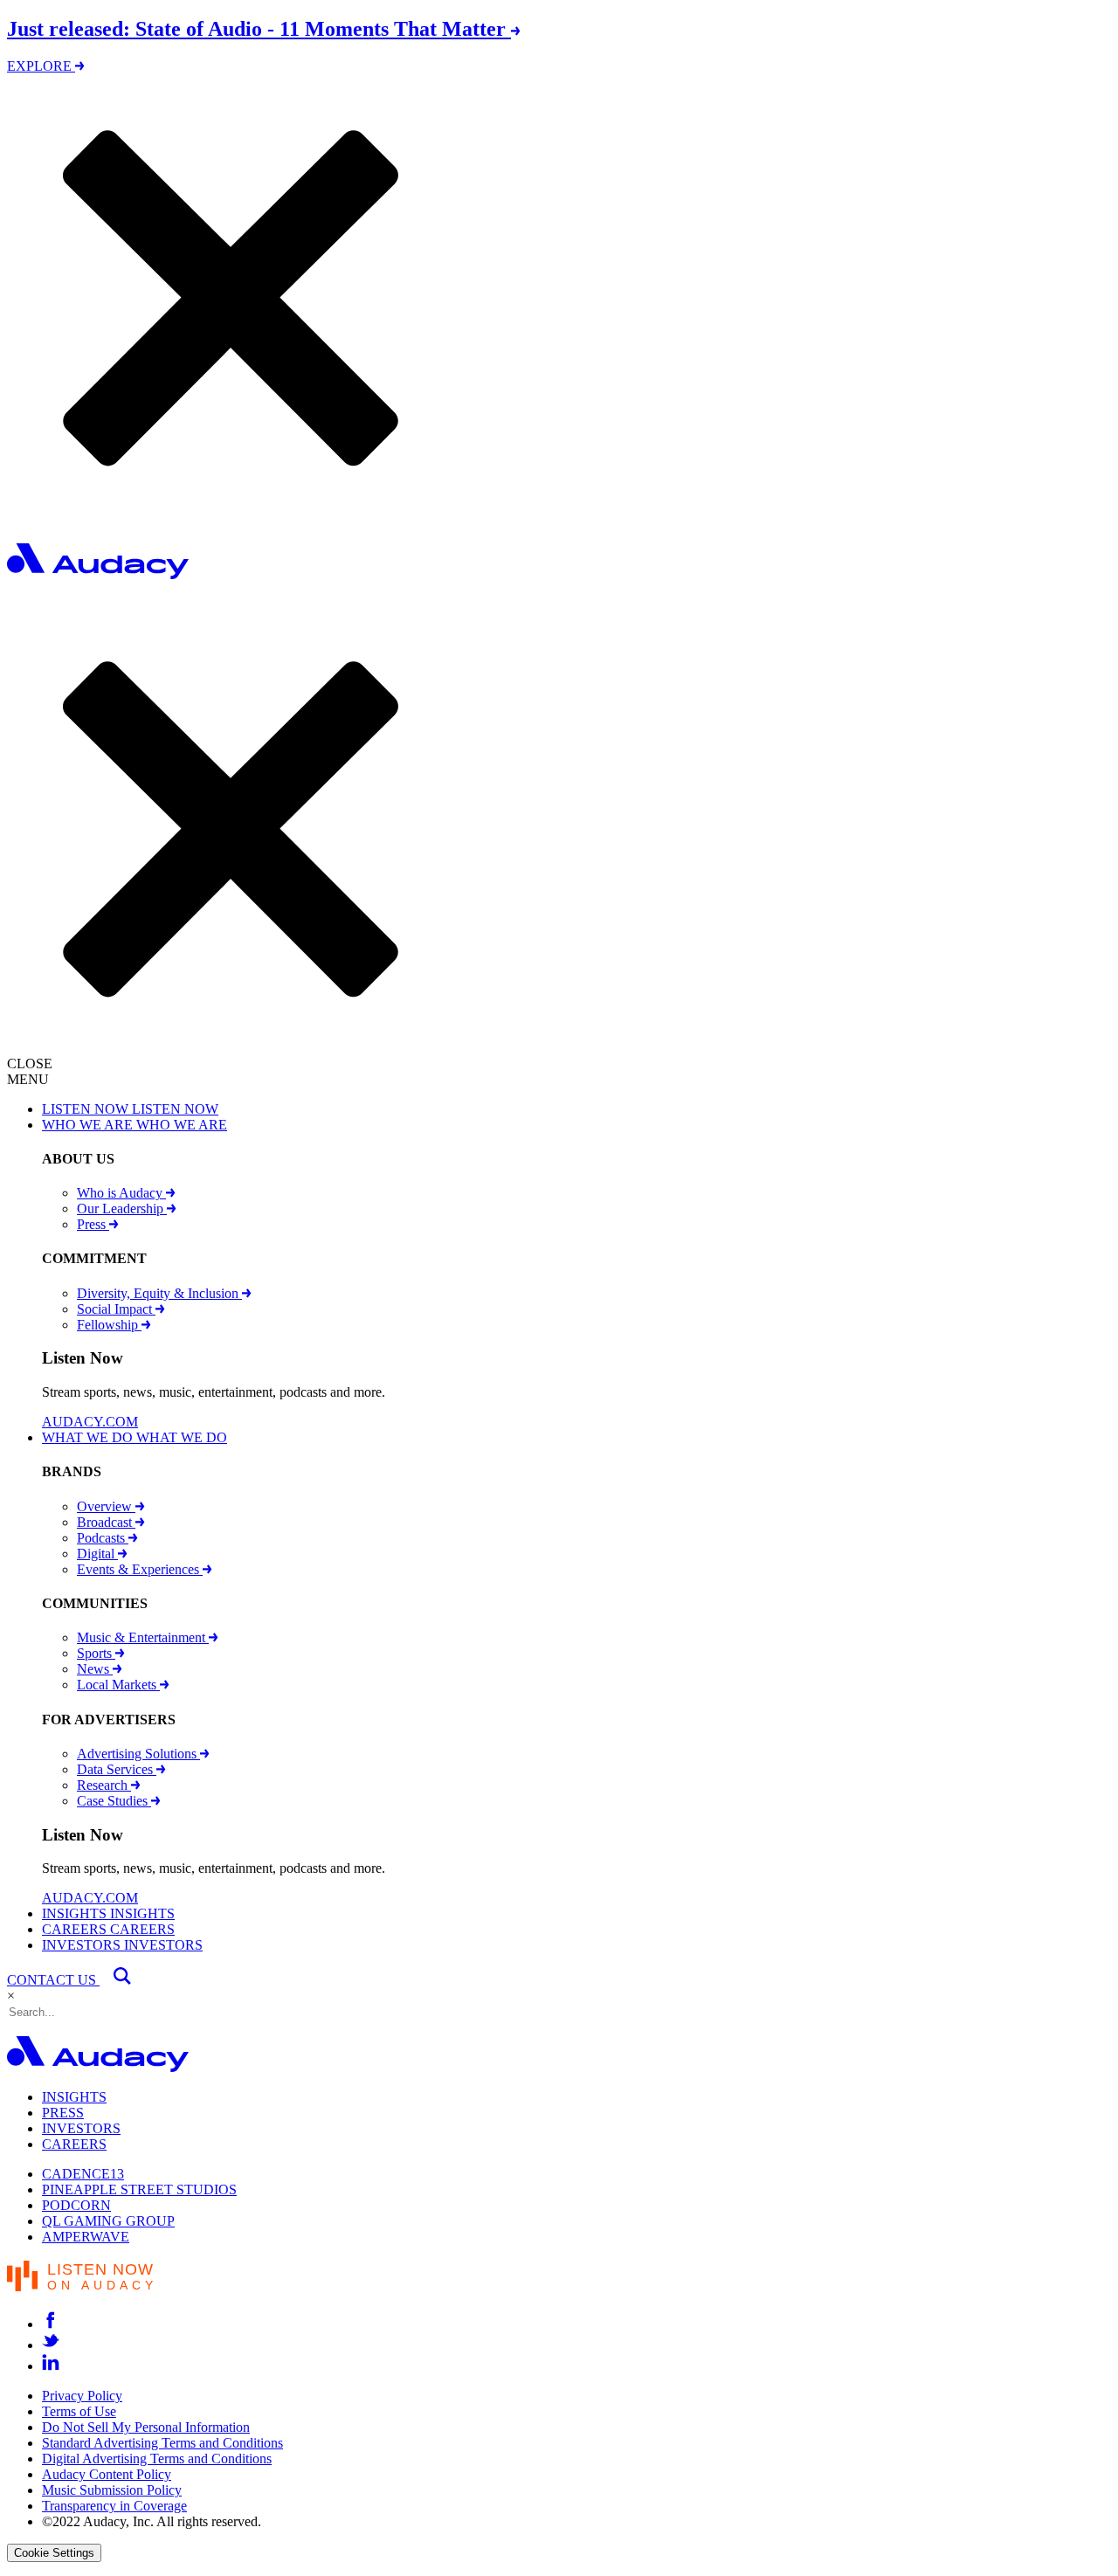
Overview (106, 1506)
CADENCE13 (83, 2174)
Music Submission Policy (112, 2490)
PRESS (63, 2113)
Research (104, 1785)
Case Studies (114, 1801)
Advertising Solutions (138, 1754)
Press (93, 1224)
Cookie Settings (54, 2553)
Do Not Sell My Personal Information (146, 2427)
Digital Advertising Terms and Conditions (157, 2459)
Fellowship (109, 1325)
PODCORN (76, 2205)
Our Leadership (122, 1209)
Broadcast (106, 1522)
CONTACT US (53, 1980)
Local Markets (118, 1685)
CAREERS (74, 2144)
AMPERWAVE (86, 2237)
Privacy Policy (82, 2396)
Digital (97, 1554)
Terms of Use (79, 2411)
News (95, 1669)
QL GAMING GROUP (108, 2221)
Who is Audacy (121, 1193)
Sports (96, 1653)
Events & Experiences (140, 1569)
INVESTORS (81, 2128)
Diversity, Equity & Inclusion (159, 1293)
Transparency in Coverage (114, 2506)
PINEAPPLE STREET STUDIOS (139, 2189)
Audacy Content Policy (107, 2474)
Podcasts (103, 1538)
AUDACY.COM (90, 1422)
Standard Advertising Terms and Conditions (162, 2443)
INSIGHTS (74, 2097)
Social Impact (116, 1309)
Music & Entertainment (143, 1637)
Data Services (117, 1769)
